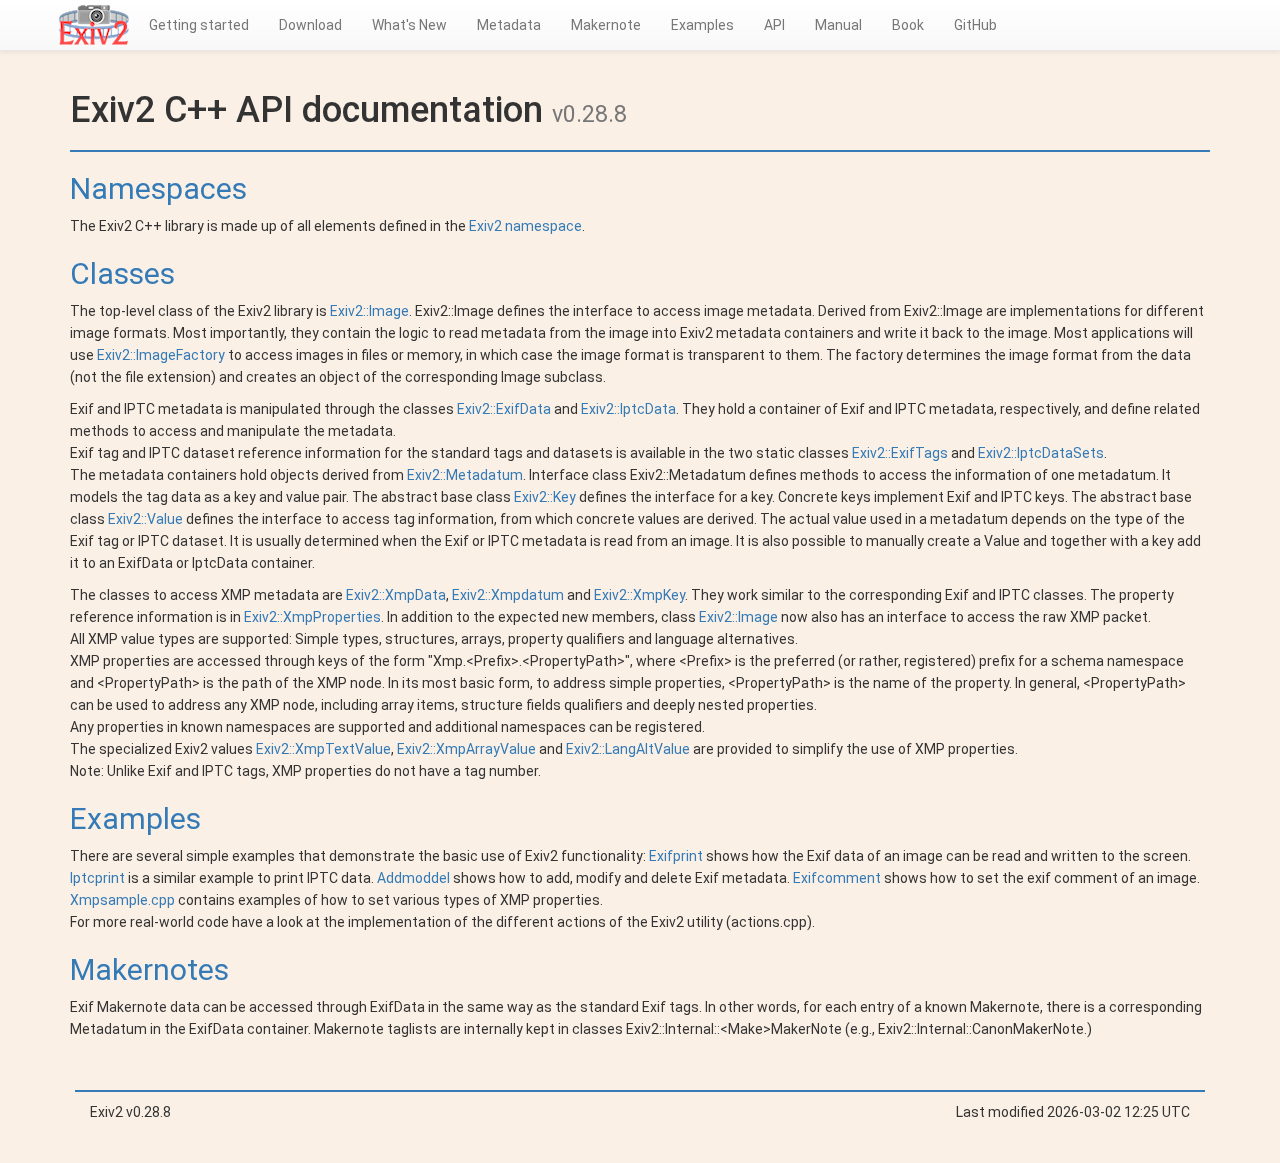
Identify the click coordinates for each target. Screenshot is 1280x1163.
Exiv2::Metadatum (465, 475)
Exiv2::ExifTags (900, 453)
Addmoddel (413, 878)
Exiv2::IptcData (628, 409)
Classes (122, 273)
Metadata (509, 25)
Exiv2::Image (369, 311)
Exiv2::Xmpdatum (508, 595)
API (774, 25)
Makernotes (149, 969)
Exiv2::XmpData (396, 595)
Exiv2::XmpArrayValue (466, 749)
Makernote (606, 25)
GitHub (975, 25)
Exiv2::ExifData (504, 409)
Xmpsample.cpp (122, 900)
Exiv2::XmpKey (639, 595)
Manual (838, 25)
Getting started (199, 25)
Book (908, 25)
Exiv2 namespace (525, 226)
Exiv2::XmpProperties (312, 617)
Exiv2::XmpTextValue (323, 749)
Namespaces (158, 188)
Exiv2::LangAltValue (628, 749)
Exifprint (676, 856)
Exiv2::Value (145, 519)
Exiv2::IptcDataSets (1041, 453)
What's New (409, 25)
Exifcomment (837, 878)
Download (310, 25)
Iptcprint (97, 878)
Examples (702, 25)
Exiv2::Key (545, 497)
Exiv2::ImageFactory (161, 355)
